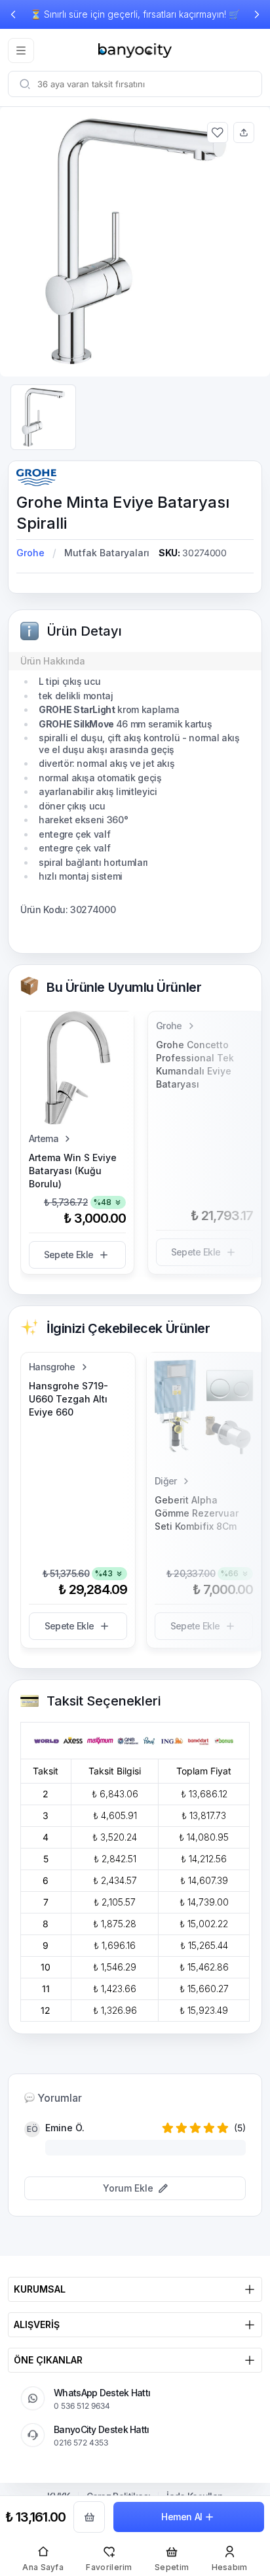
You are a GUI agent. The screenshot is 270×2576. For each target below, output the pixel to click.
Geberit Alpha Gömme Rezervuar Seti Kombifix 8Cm (197, 1513)
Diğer (166, 1481)
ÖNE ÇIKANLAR (48, 2360)
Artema (44, 1138)
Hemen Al (182, 2517)
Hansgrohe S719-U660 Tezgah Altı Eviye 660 (68, 1399)
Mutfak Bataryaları (107, 553)
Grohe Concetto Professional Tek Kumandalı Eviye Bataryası (195, 1064)
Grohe (30, 553)
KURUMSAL (40, 2289)
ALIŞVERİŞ (37, 2324)
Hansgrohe (52, 1367)
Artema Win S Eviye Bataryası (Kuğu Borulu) (73, 1171)
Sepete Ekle (68, 1255)
